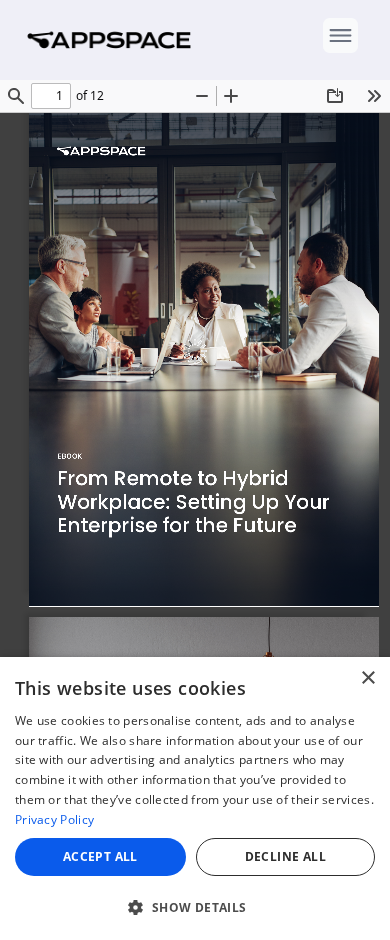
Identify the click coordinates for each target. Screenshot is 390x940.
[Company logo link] (115, 40)
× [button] (367, 678)
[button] (195, 907)
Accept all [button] (100, 856)
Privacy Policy (54, 819)
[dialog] (195, 798)
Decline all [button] (285, 856)
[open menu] (340, 35)
